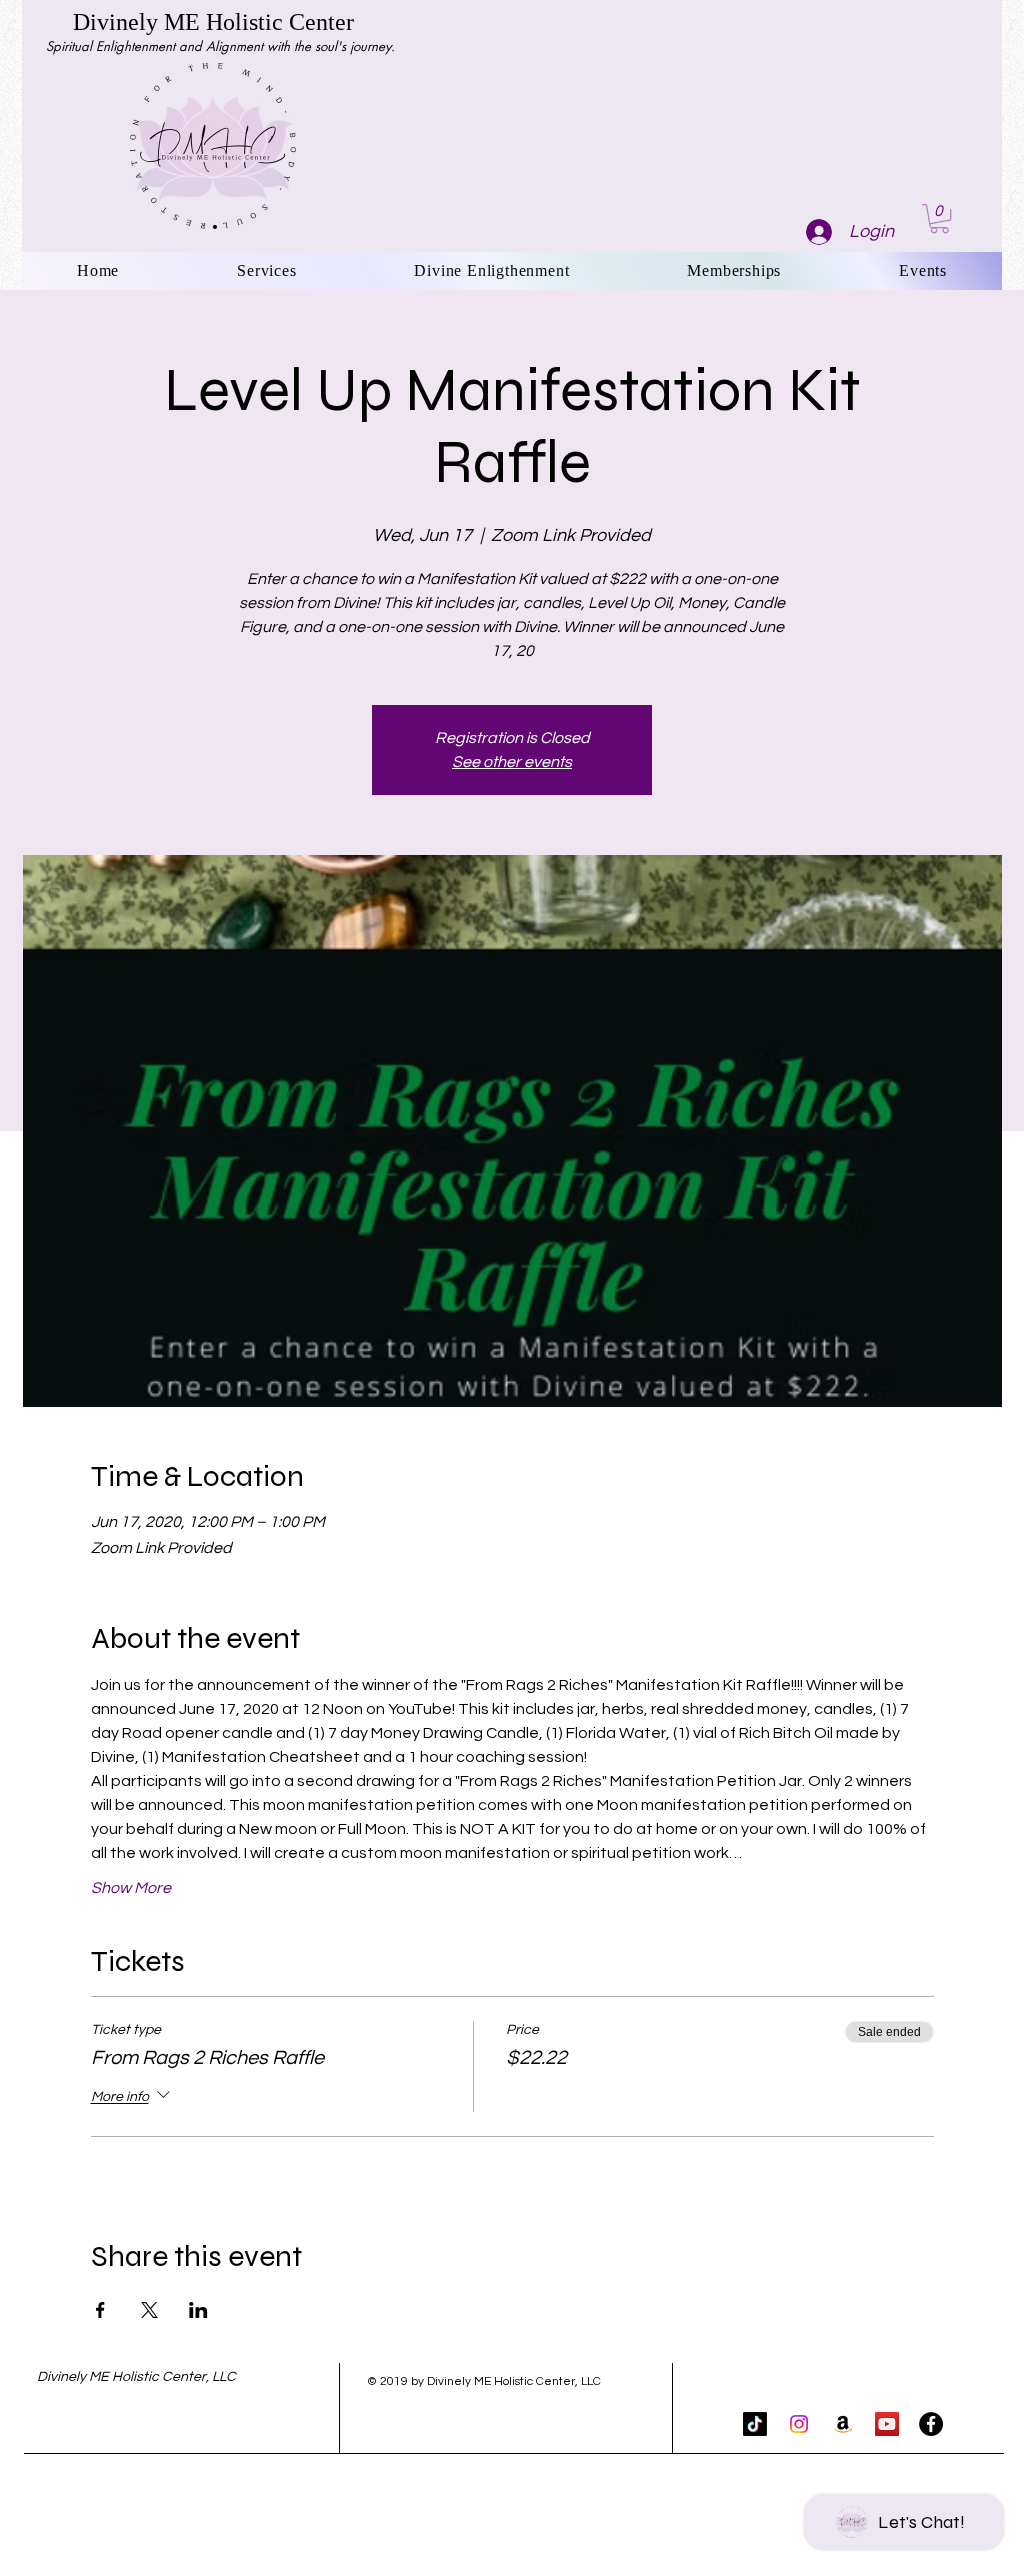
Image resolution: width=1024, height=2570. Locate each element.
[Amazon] (843, 2424)
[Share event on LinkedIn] (198, 2310)
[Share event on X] (149, 2310)
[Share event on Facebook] (100, 2310)
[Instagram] (799, 2424)
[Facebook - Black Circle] (931, 2424)
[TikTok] (755, 2424)
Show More (131, 1888)
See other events (512, 762)
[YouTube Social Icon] (887, 2424)
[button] (939, 218)
